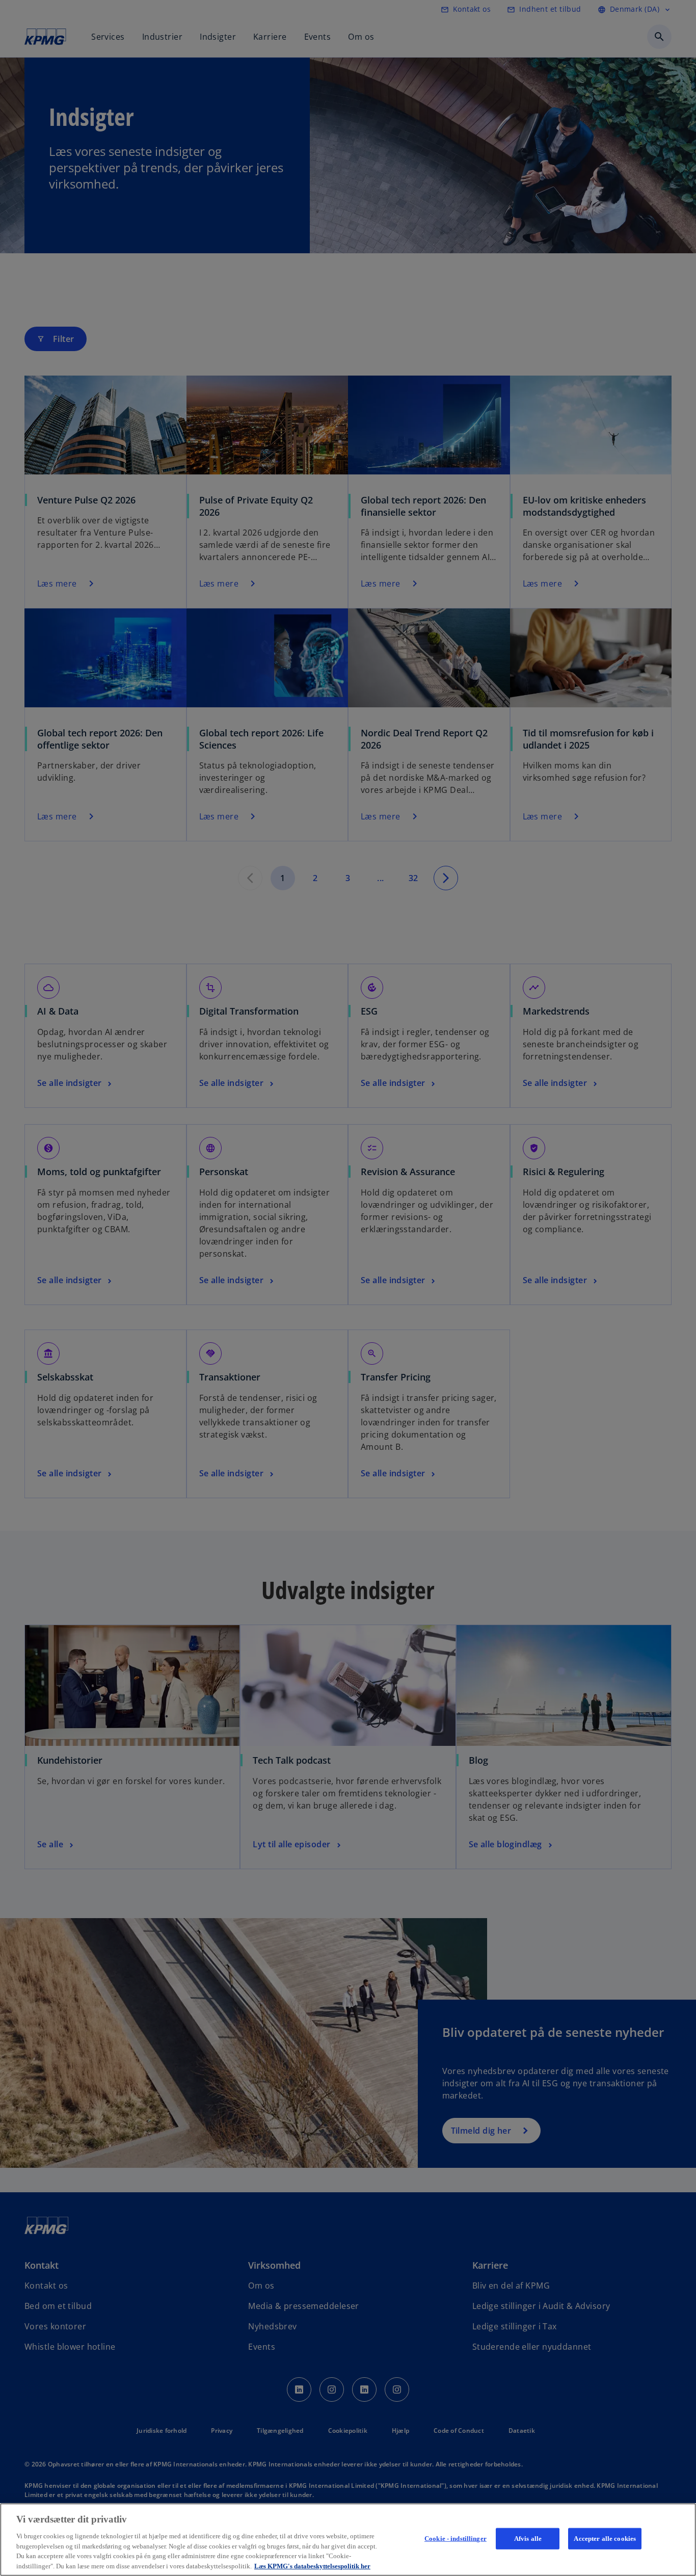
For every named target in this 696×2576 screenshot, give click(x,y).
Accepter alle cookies (605, 2539)
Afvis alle (528, 2539)
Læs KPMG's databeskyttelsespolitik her (312, 2566)
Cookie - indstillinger (456, 2539)
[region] (348, 2540)
